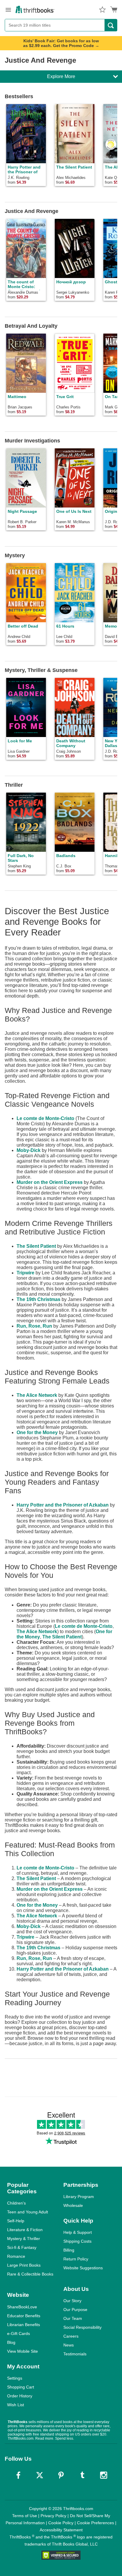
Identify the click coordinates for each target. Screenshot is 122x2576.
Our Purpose (75, 2310)
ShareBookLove (22, 2307)
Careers (71, 2336)
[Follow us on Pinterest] (61, 2475)
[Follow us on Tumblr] (82, 2475)
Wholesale (73, 2205)
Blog (11, 2342)
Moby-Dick (29, 1150)
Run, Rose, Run (34, 1326)
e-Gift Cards (19, 2333)
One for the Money (37, 1432)
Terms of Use (25, 2516)
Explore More (61, 76)
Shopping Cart (21, 2387)
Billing (69, 2250)
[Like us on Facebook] (18, 2475)
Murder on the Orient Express (50, 1182)
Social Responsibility (82, 2327)
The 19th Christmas (38, 1299)
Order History (20, 2396)
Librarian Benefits (24, 2325)
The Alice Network (37, 1395)
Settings (15, 2378)
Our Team (73, 2318)
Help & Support (78, 2232)
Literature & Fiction (25, 2230)
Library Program (79, 2197)
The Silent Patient (36, 1246)
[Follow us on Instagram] (104, 2475)
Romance (16, 2256)
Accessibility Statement (61, 2530)
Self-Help (16, 2221)
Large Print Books (24, 2265)
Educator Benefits (24, 2316)
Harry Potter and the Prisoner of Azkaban (63, 1505)
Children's (16, 2203)
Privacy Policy (53, 2516)
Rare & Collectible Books (30, 2274)
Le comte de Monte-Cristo (45, 1118)
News (69, 2345)
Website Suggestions (83, 2268)
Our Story (72, 2301)
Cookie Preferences (95, 2523)
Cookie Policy (61, 2523)
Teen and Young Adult (28, 2212)
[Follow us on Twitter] (40, 2475)
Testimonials (75, 2354)
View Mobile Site (23, 2351)
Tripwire (25, 1273)
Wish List (16, 2405)
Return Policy (76, 2259)
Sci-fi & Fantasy (22, 2247)
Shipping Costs (77, 2241)
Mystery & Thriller (24, 2239)
